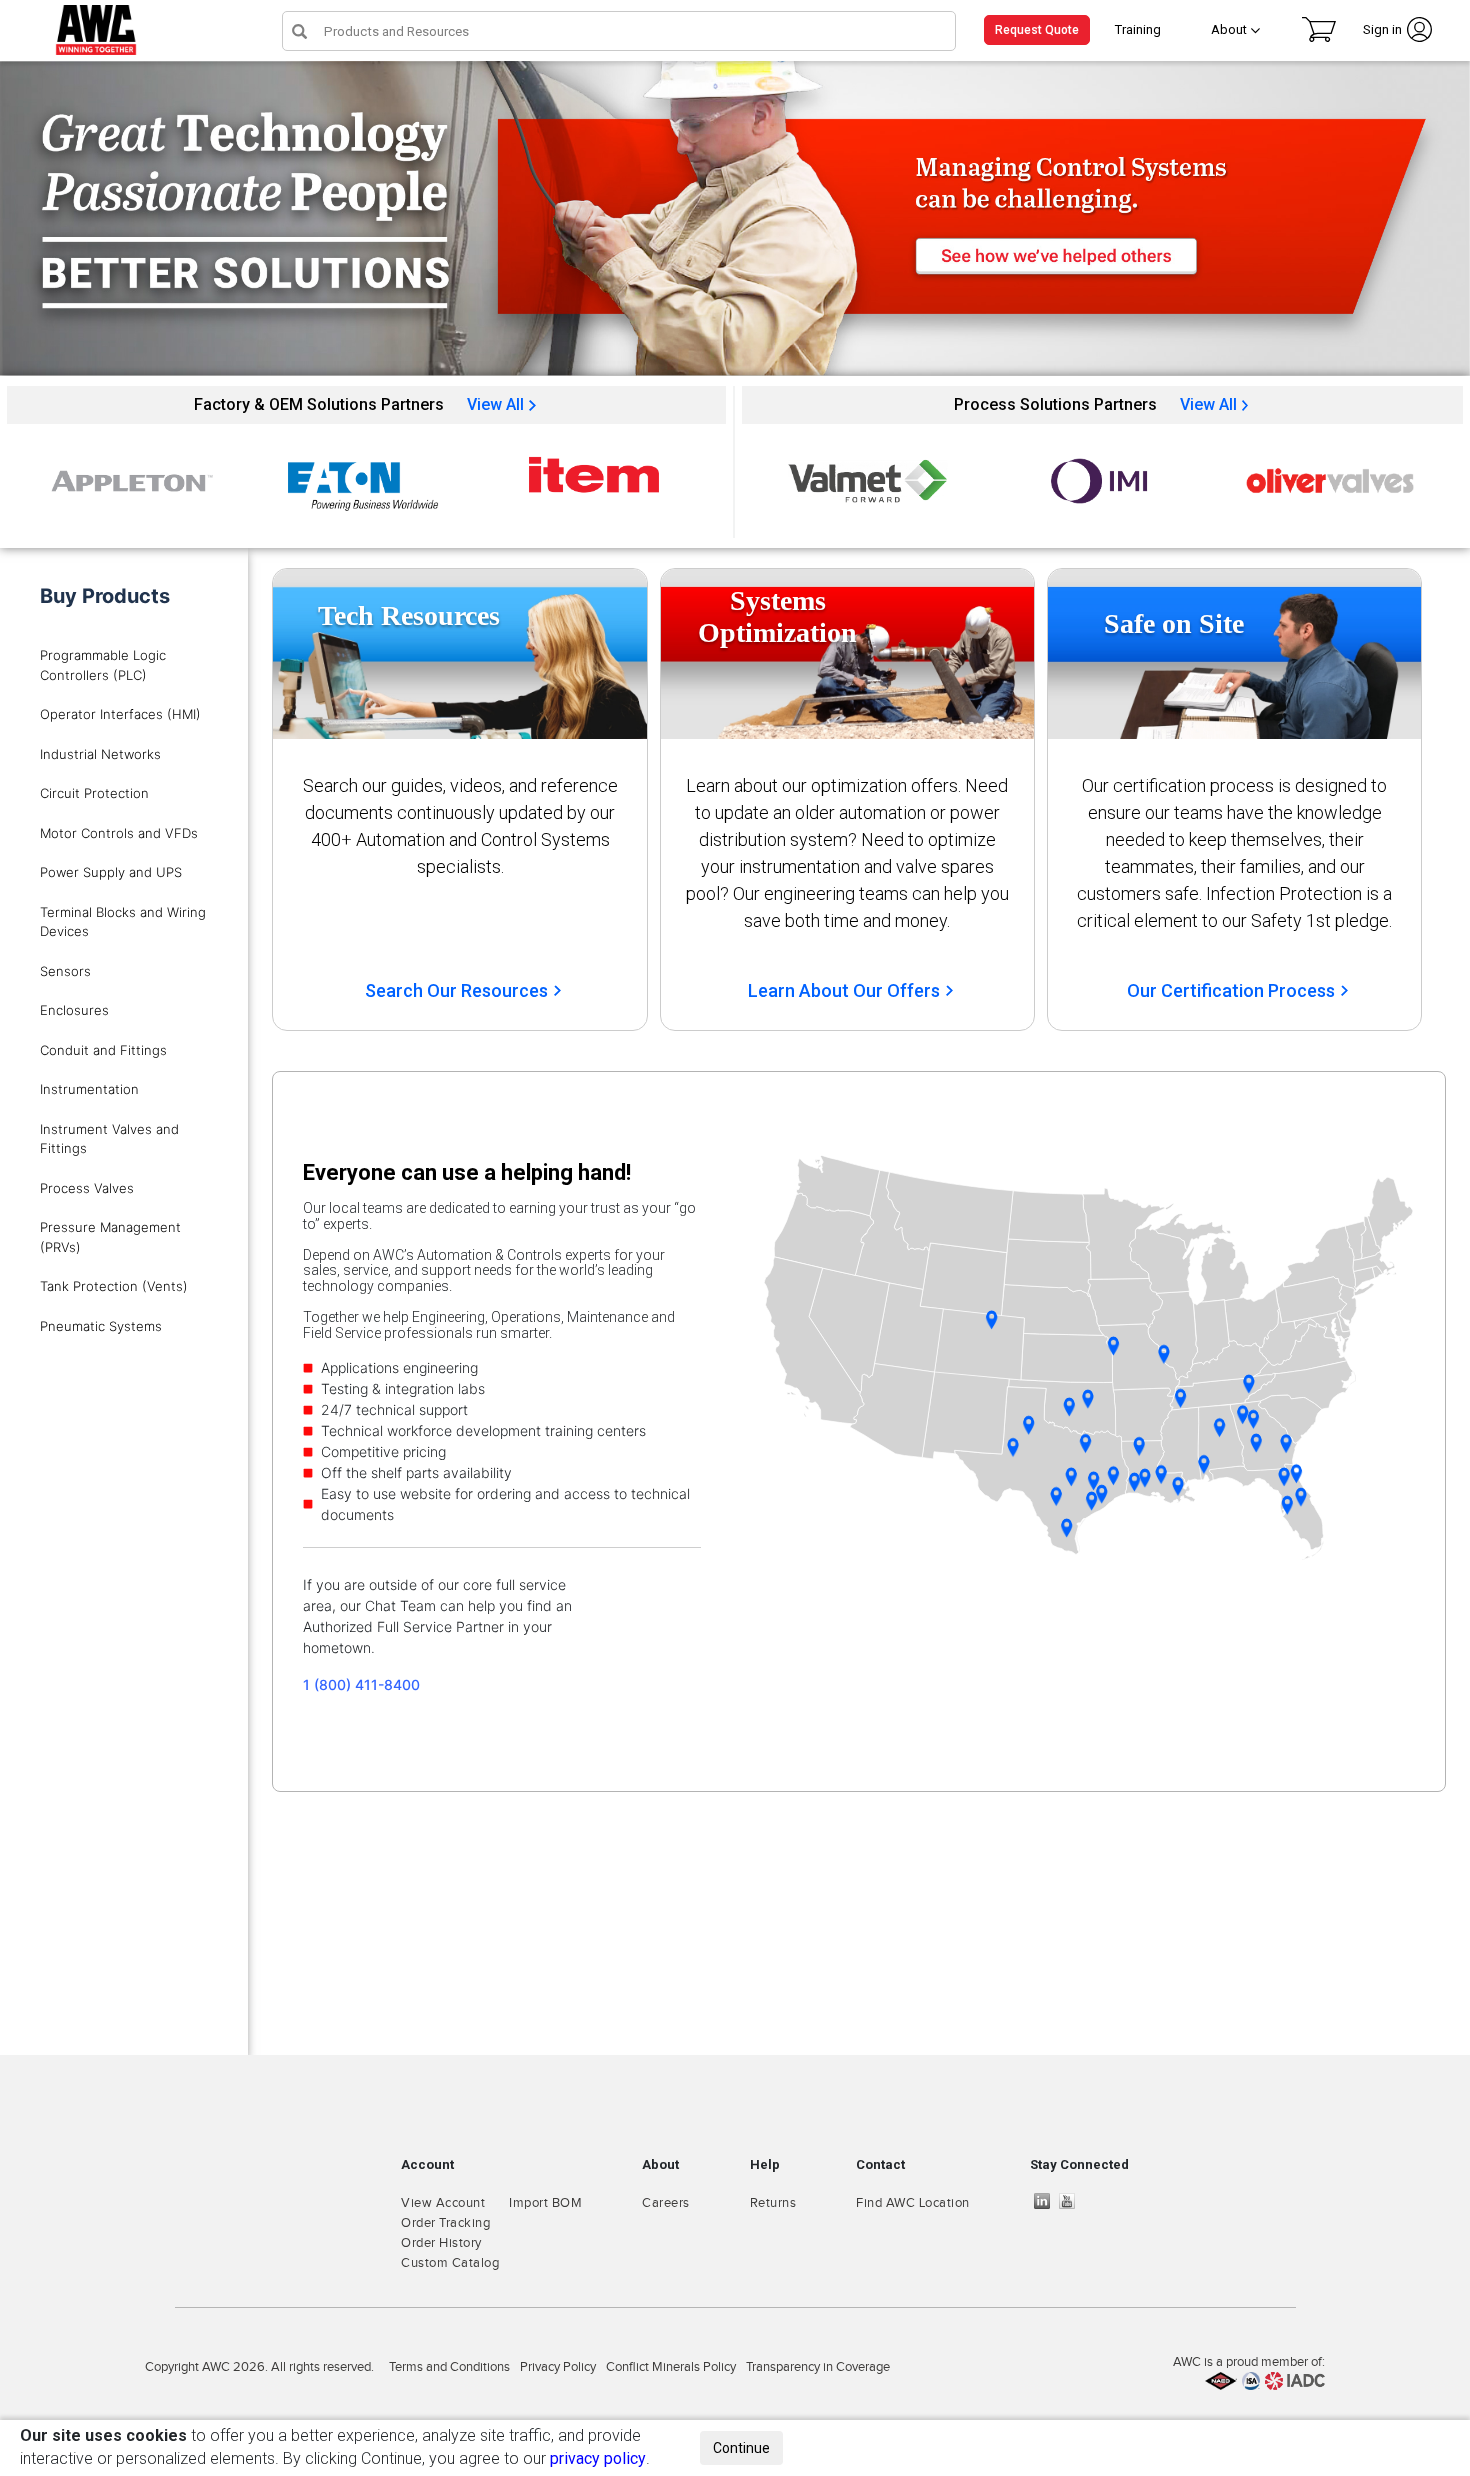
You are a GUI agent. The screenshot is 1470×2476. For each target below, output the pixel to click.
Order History (441, 2243)
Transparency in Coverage (818, 2367)
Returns (773, 2203)
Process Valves (87, 1188)
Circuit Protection (94, 793)
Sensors (65, 971)
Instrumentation (89, 1089)
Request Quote (1037, 30)
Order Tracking (445, 2223)
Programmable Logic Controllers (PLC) (103, 665)
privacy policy (598, 2458)
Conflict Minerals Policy (671, 2367)
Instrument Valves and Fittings (109, 1139)
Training (1138, 29)
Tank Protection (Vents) (114, 1286)
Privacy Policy (558, 2367)
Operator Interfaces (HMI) (120, 714)
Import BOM (545, 2203)
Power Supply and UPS (111, 872)
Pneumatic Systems (101, 1326)
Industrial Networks (100, 754)
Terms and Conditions (449, 2367)
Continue (741, 2448)
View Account (443, 2203)
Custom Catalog (450, 2263)
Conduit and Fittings (103, 1050)
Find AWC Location (913, 2203)
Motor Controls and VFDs (119, 833)
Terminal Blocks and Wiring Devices (123, 922)
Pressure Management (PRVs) (110, 1237)
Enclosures (74, 1010)
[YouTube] (1072, 2201)
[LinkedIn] (1047, 2201)
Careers (666, 2203)
